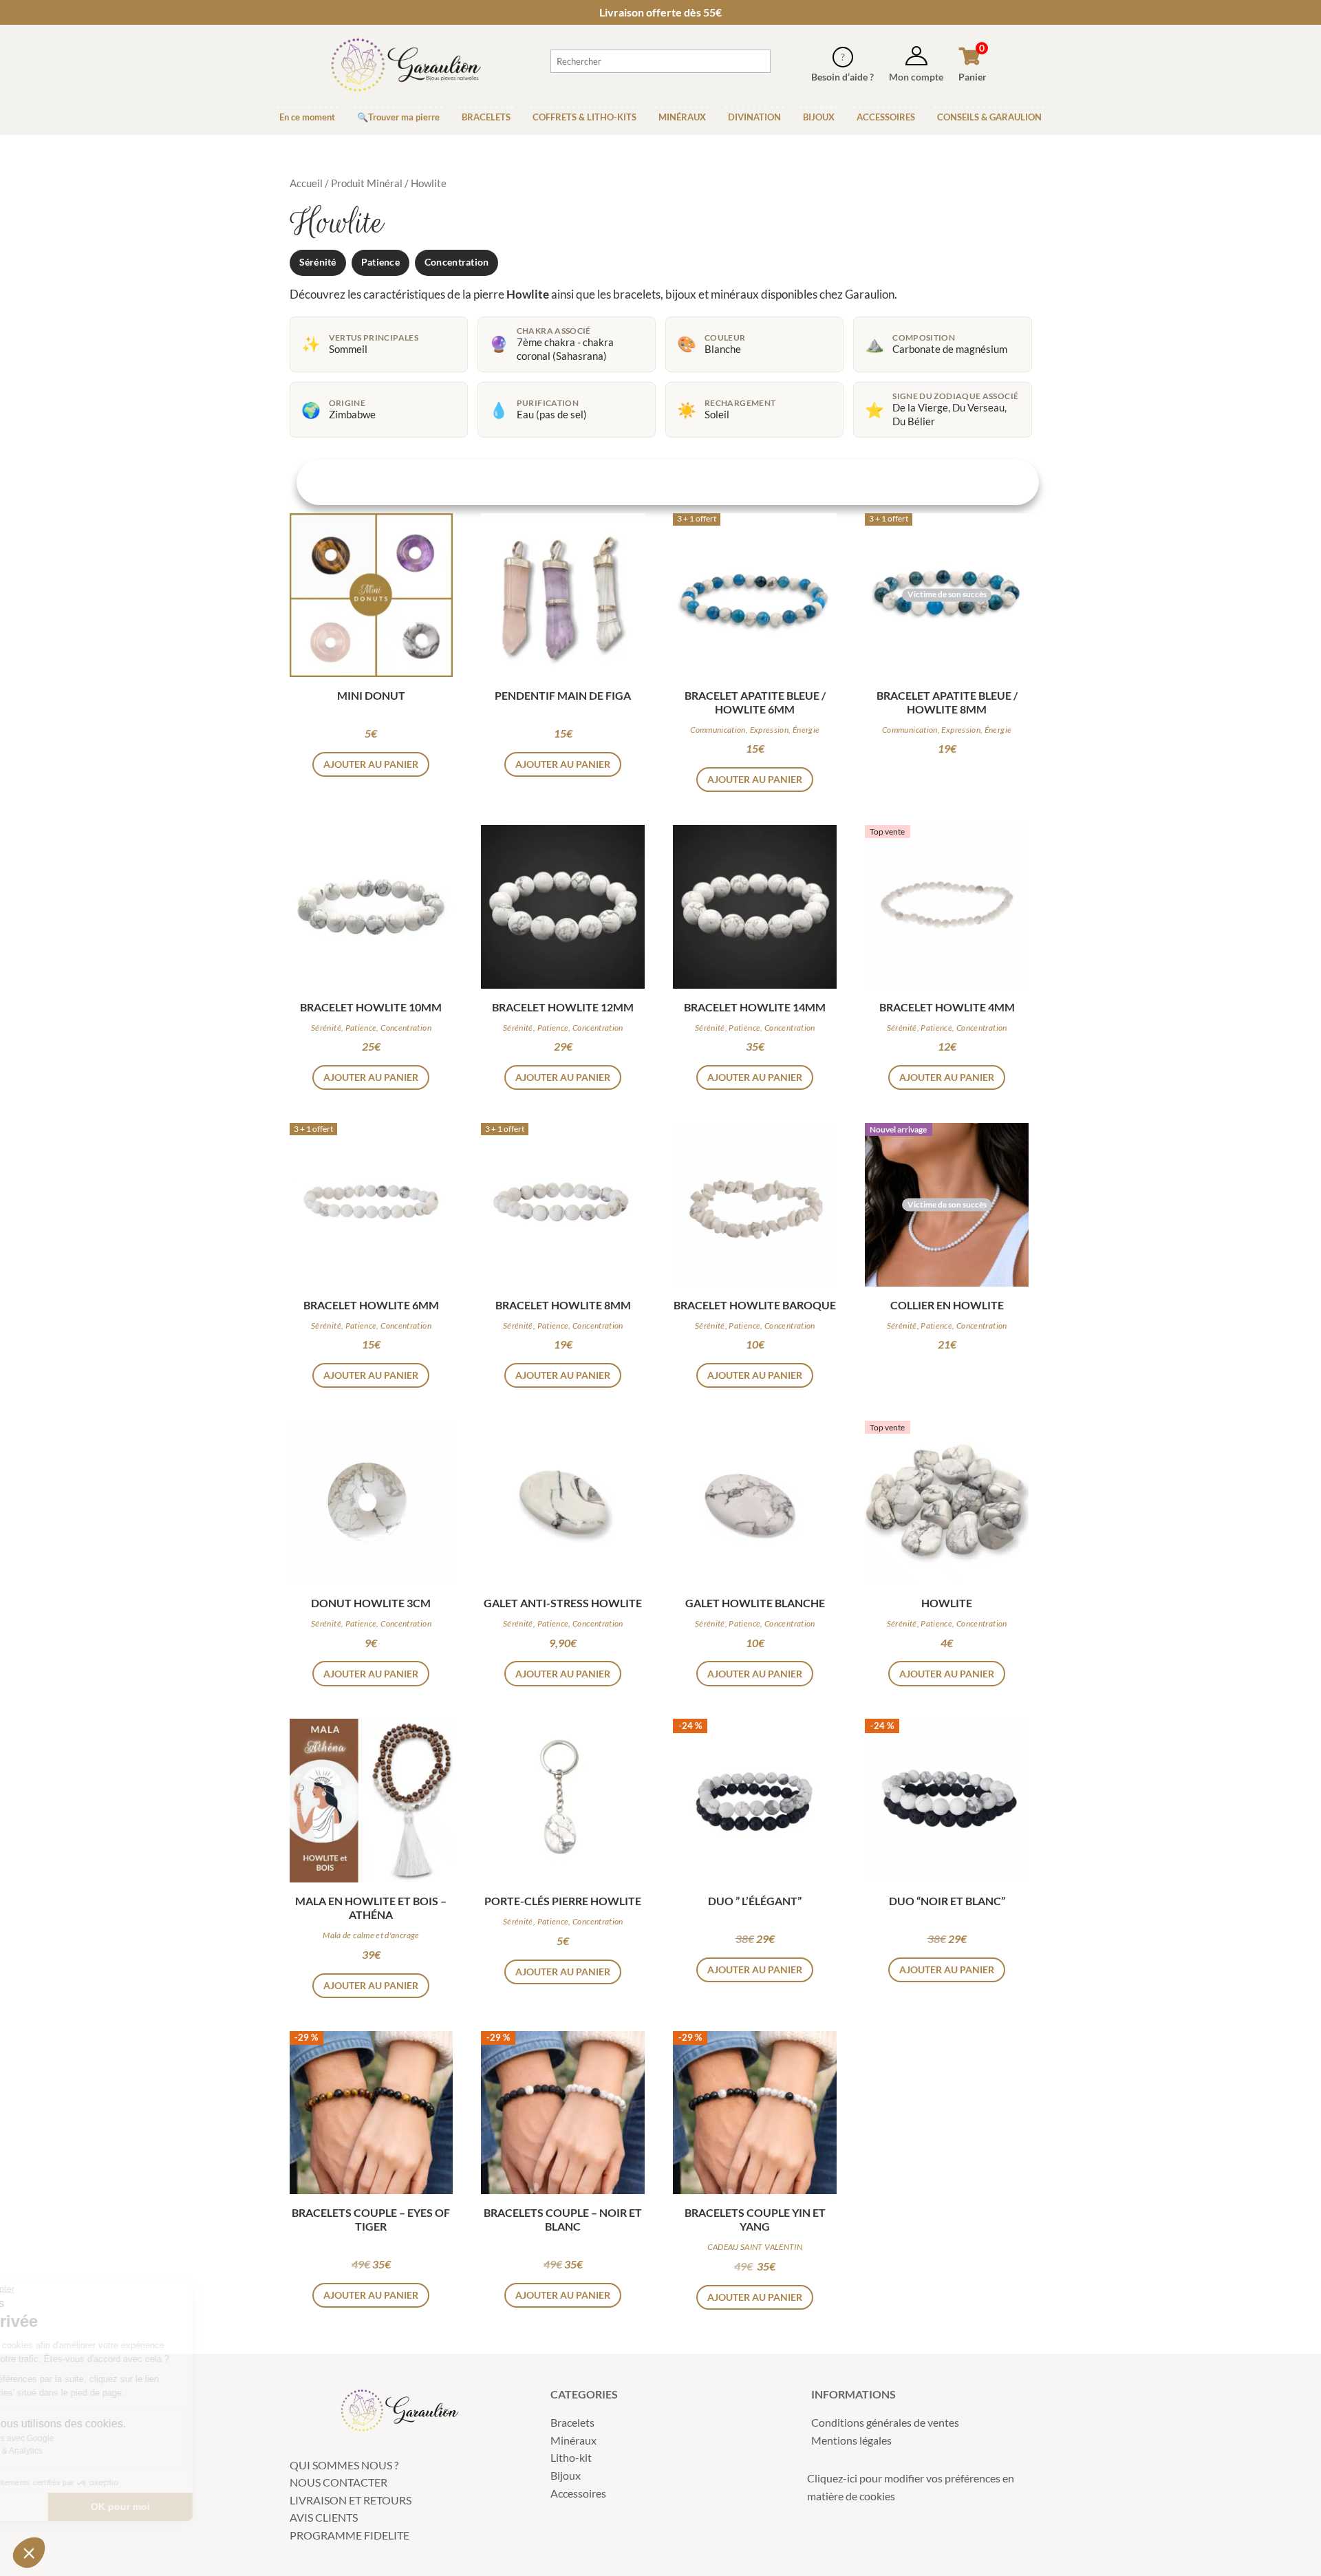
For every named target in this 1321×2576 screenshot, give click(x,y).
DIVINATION (754, 117)
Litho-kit (571, 2457)
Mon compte (916, 77)
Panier (973, 77)
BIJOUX (819, 117)
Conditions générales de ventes (885, 2422)
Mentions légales (851, 2440)
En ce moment (307, 117)
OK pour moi (230, 2507)
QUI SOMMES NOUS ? (344, 2465)
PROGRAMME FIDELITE (350, 2535)
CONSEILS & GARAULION (989, 117)
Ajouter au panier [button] (755, 779)
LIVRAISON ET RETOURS (351, 2500)
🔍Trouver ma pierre (398, 117)
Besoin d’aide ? (842, 77)
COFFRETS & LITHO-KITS (584, 117)
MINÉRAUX (682, 117)
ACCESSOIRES (886, 117)
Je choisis (86, 2507)
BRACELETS (486, 117)
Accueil (306, 183)
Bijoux (566, 2475)
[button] (29, 2553)
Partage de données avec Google (101, 2438)
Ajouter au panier (371, 764)
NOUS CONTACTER (339, 2482)
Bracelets (572, 2422)
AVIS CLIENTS (324, 2517)
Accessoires (578, 2493)
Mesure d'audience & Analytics (96, 2451)
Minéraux (573, 2440)
